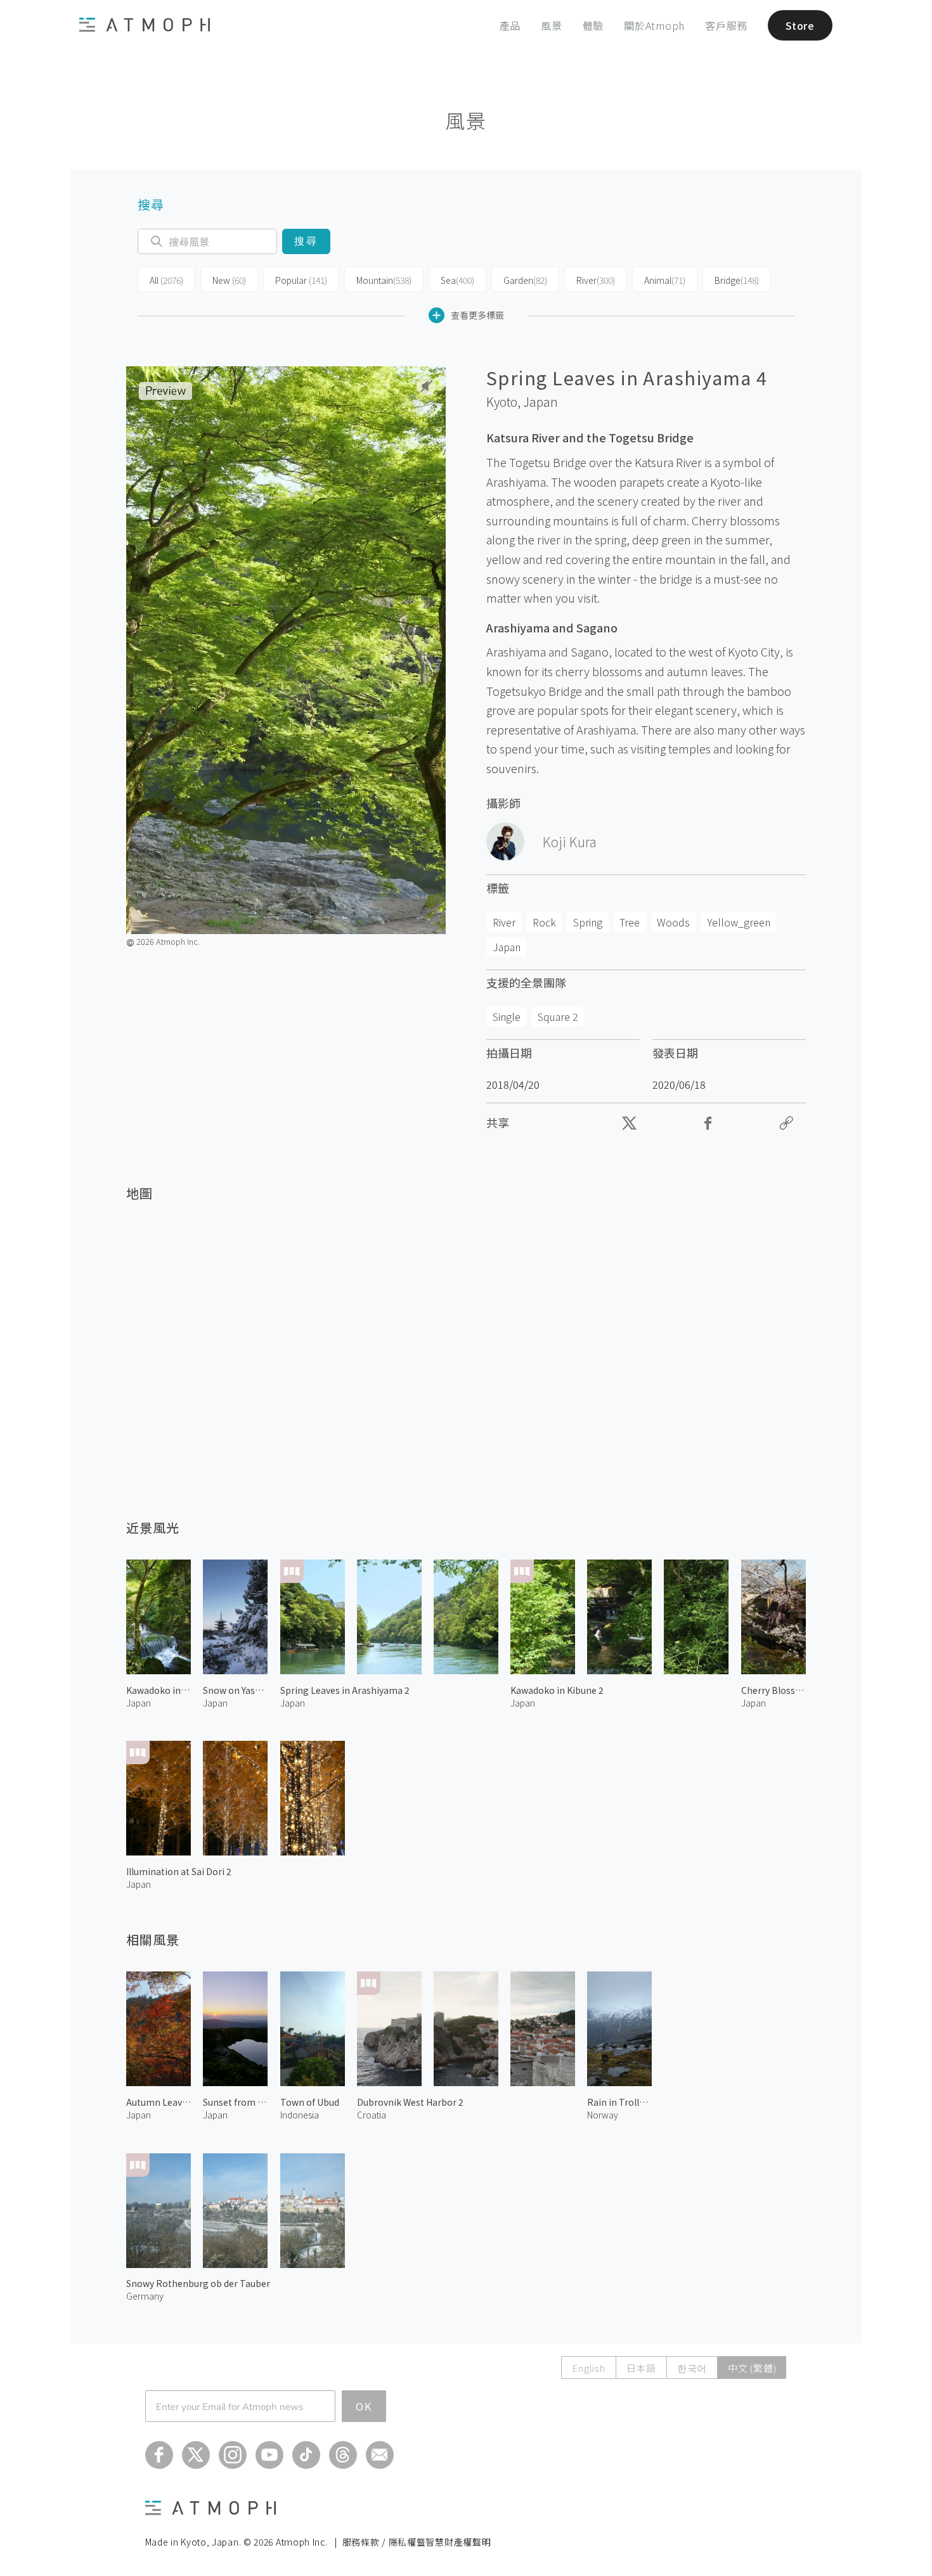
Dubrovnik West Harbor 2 (410, 2102)
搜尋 (306, 241)
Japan (540, 402)
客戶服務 (726, 25)
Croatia (372, 2115)
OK (364, 2406)
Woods (673, 922)
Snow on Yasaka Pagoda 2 (235, 1690)
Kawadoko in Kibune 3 (159, 1690)
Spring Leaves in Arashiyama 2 (345, 1690)
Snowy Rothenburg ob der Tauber (198, 2283)
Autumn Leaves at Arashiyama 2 (159, 2102)
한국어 (692, 2368)
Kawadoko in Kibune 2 (557, 1690)
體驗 (593, 25)
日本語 (641, 2368)
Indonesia (300, 2115)
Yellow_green (739, 922)
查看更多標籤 (477, 315)
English (588, 2368)
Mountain (384, 280)
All (166, 280)
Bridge (737, 280)
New (229, 280)
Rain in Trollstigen (619, 2102)
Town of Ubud (310, 2102)
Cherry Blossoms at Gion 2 (773, 1690)
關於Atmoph (654, 25)
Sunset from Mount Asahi (235, 2102)
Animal (665, 280)
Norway (603, 2115)
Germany (145, 2296)
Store (800, 25)
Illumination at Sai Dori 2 (179, 1871)
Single (507, 1016)
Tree (630, 922)
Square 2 (558, 1016)
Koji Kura (570, 842)
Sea (457, 280)
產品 (510, 25)
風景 (552, 25)
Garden (525, 280)
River (596, 280)
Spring (588, 922)
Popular (301, 280)
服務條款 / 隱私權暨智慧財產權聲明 (417, 2542)
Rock (544, 922)
